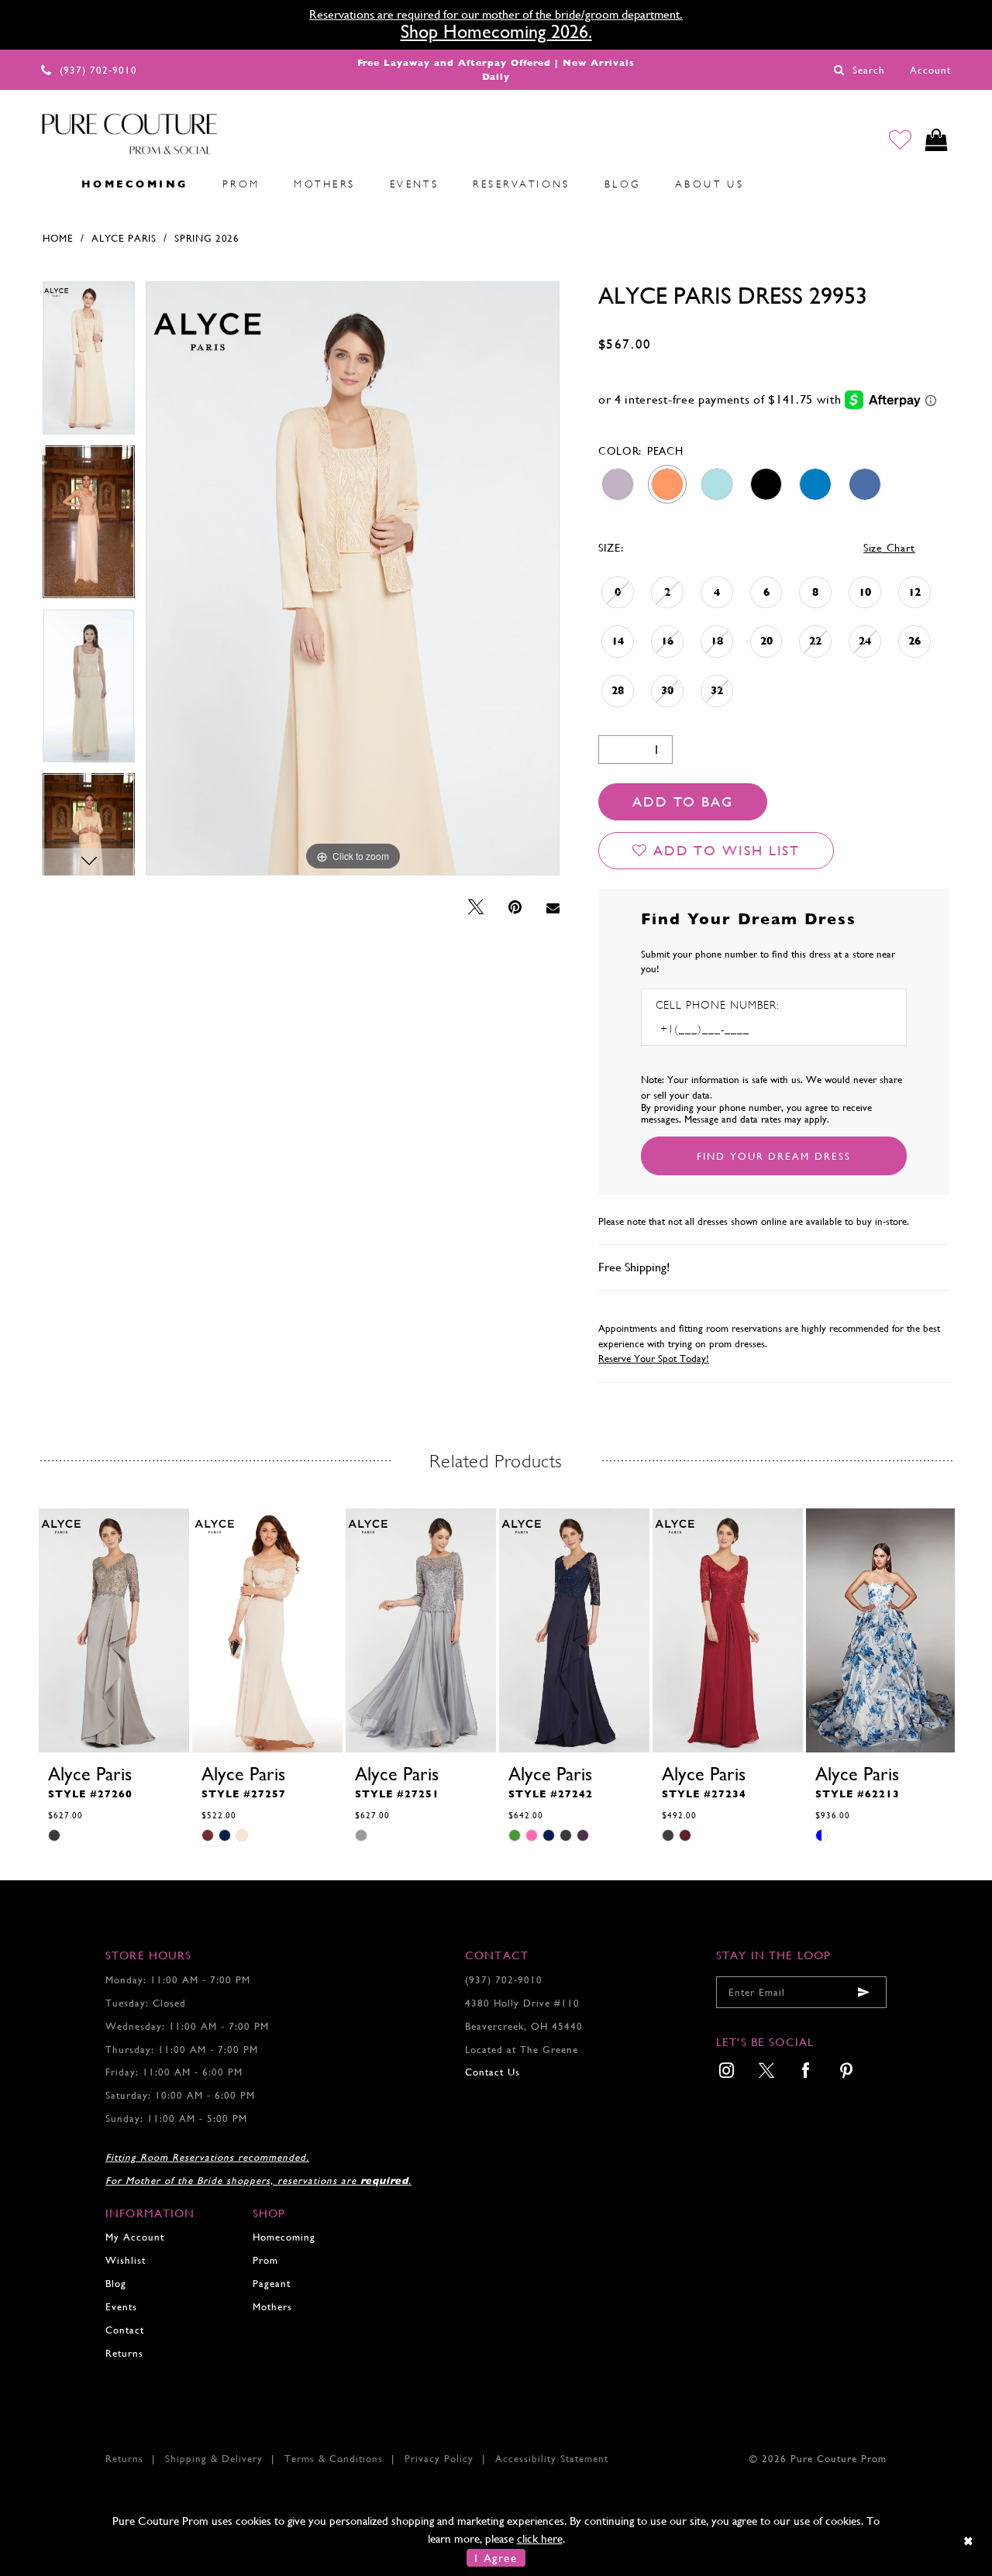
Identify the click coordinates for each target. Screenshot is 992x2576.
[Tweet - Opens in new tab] (476, 908)
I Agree (496, 2558)
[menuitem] (47, 184)
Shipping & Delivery (214, 2459)
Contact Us (493, 2072)
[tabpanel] (89, 363)
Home (58, 238)
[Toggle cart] (937, 140)
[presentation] (114, 1630)
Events (121, 2307)
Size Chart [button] (889, 548)
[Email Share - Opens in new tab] (553, 908)
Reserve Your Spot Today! (654, 1359)
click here (540, 2538)
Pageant (272, 2284)
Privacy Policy (439, 2459)
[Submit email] (863, 1992)
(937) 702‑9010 (504, 1980)
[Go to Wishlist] (900, 140)
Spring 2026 (207, 238)
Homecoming (284, 2237)
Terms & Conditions (334, 2459)
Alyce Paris (124, 238)
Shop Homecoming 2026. (496, 32)
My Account (135, 2237)
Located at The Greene (522, 2050)
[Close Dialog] (969, 2541)
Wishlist (126, 2260)
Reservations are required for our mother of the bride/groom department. (496, 14)
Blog (116, 2284)
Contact (125, 2330)
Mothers (272, 2307)
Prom (265, 2260)
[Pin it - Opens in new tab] (515, 908)
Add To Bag (683, 801)
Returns (124, 2353)
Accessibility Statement (552, 2459)
